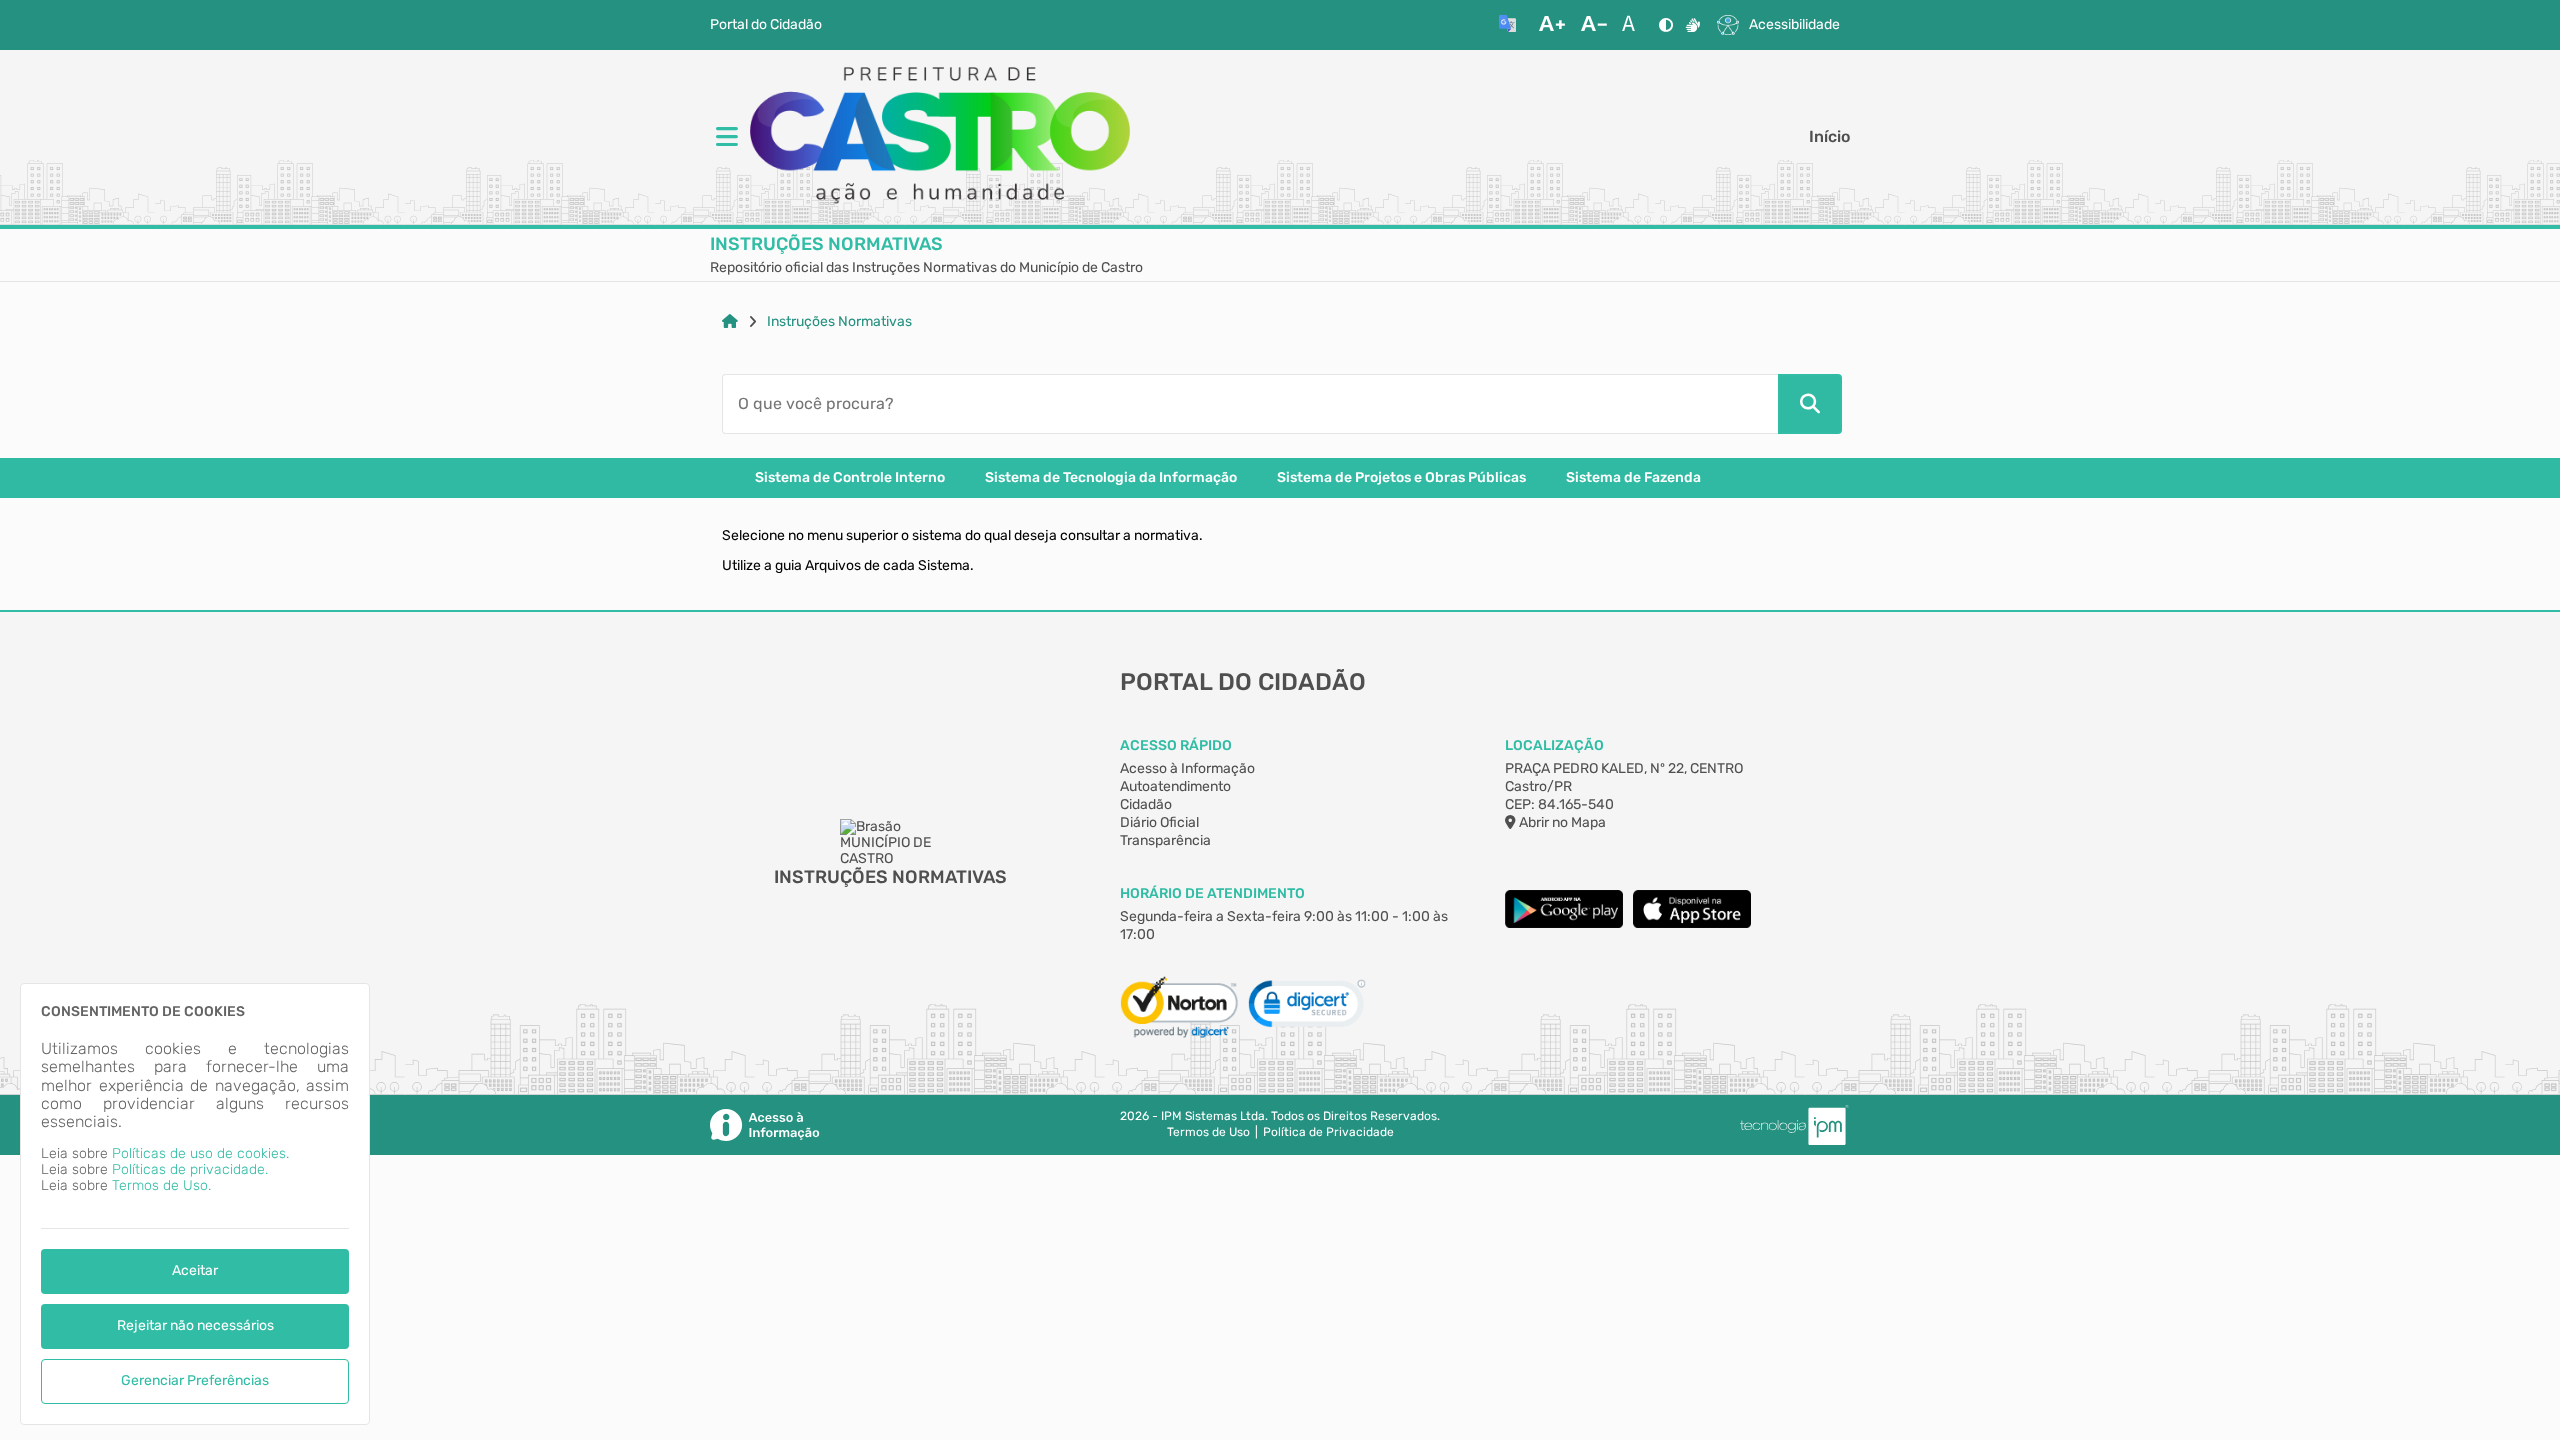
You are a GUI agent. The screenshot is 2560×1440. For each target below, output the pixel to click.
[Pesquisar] (1810, 404)
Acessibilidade (1794, 25)
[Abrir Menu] (725, 138)
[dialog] (195, 1204)
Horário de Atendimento (1212, 893)
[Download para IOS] (1692, 923)
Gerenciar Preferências (195, 1380)
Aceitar (195, 1270)
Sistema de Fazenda (1633, 478)
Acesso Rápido (1176, 745)
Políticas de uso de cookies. (200, 1153)
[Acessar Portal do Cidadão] (940, 137)
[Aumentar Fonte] (1552, 25)
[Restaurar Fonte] (1634, 25)
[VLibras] (1693, 25)
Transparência (1165, 840)
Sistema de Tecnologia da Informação (1111, 478)
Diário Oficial (1159, 822)
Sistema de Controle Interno (850, 478)
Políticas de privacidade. (190, 1169)
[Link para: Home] (730, 322)
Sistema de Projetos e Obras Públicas (1401, 478)
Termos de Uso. (161, 1185)
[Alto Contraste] (1666, 25)
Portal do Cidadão (766, 25)
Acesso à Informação (1187, 768)
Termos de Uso (1208, 1132)
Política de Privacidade (1328, 1132)
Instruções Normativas (839, 322)
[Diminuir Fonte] (1594, 25)
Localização (1554, 745)
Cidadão (1146, 804)
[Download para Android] (1564, 923)
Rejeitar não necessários (195, 1325)
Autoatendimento (1175, 786)
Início (1829, 137)
